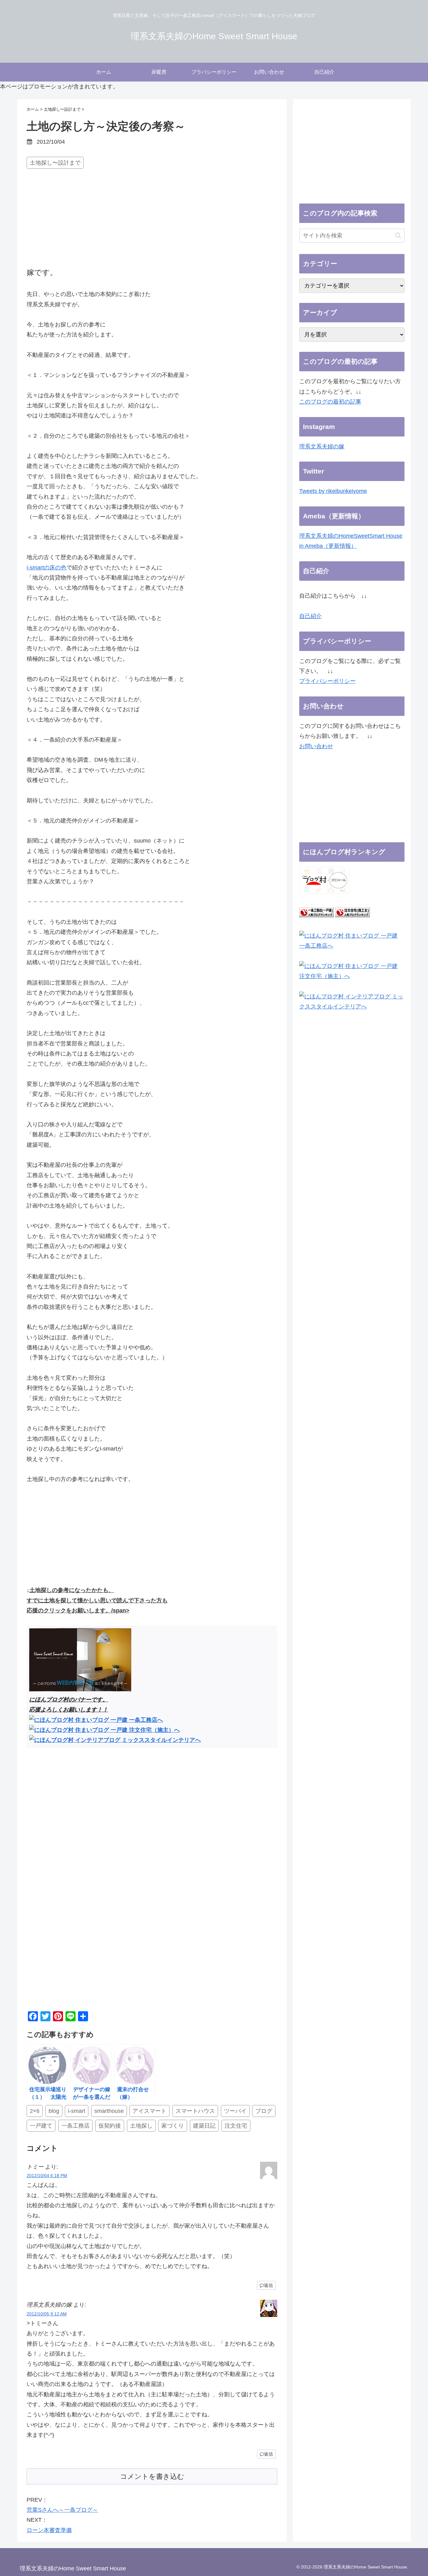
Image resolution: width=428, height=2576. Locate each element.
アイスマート (149, 2111)
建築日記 (204, 2126)
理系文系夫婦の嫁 (322, 447)
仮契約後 (110, 2126)
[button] (398, 235)
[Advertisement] (152, 219)
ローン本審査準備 (49, 2530)
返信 (269, 2285)
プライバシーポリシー (327, 681)
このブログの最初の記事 (330, 402)
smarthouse (109, 2111)
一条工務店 (76, 2126)
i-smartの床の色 (47, 568)
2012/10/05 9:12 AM (47, 2314)
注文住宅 (236, 2126)
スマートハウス (195, 2111)
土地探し (141, 2126)
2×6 (35, 2111)
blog (54, 2111)
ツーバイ (235, 2111)
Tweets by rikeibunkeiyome (333, 491)
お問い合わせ (316, 746)
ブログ (264, 2111)
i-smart (77, 2111)
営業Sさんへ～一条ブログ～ (62, 2510)
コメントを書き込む (152, 2476)
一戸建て (41, 2126)
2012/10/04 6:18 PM (47, 2176)
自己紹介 (311, 616)
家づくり (173, 2126)
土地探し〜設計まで (55, 163)
